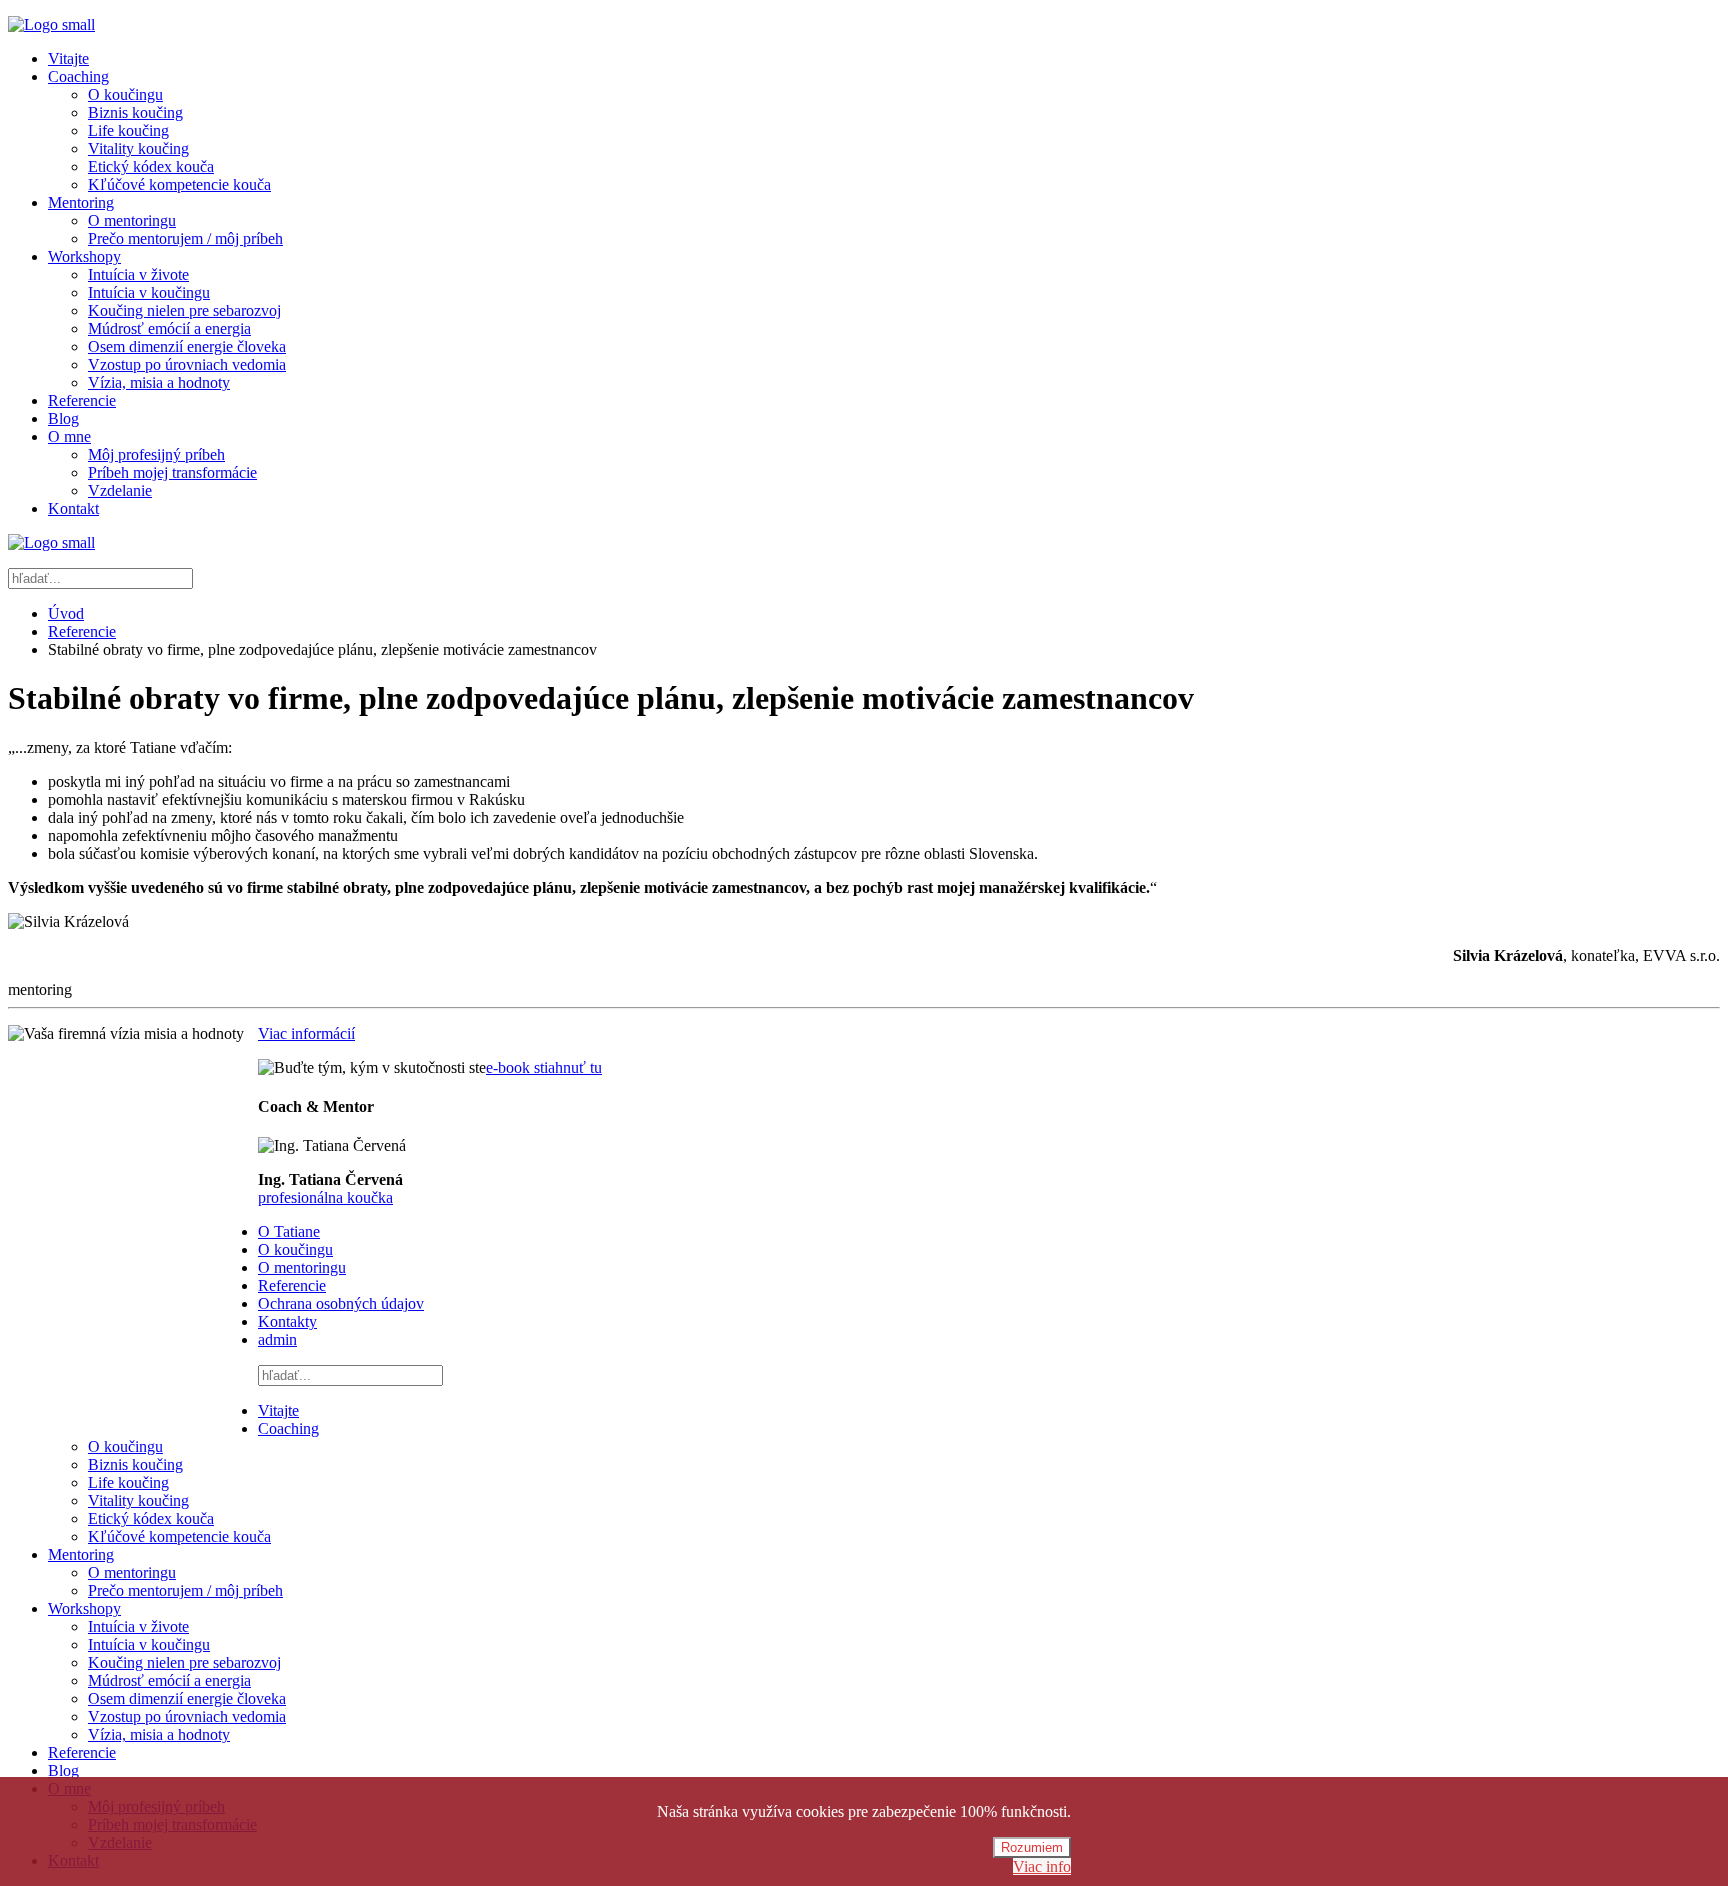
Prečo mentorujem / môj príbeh (185, 238)
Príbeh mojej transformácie (172, 472)
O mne (69, 436)
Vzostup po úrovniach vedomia (187, 364)
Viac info (1042, 1866)
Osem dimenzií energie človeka (187, 346)
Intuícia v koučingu (149, 292)
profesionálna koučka (325, 1197)
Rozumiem (1032, 1847)
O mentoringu (132, 220)
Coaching (78, 76)
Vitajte (68, 58)
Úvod (66, 613)
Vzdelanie (120, 490)
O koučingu (125, 94)
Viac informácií (306, 1033)
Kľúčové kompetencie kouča (179, 184)
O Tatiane (289, 1231)
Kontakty (287, 1321)
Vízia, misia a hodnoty (159, 382)
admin (277, 1339)
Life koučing (128, 130)
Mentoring (81, 202)
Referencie (82, 400)
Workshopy (84, 256)
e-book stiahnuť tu (544, 1067)
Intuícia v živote (138, 274)
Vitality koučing (138, 148)
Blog (63, 418)
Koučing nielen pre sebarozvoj (184, 310)
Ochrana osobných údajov (341, 1303)
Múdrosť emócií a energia (169, 328)
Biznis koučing (135, 112)
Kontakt (73, 508)
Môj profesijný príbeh (156, 454)
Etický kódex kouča (151, 166)
